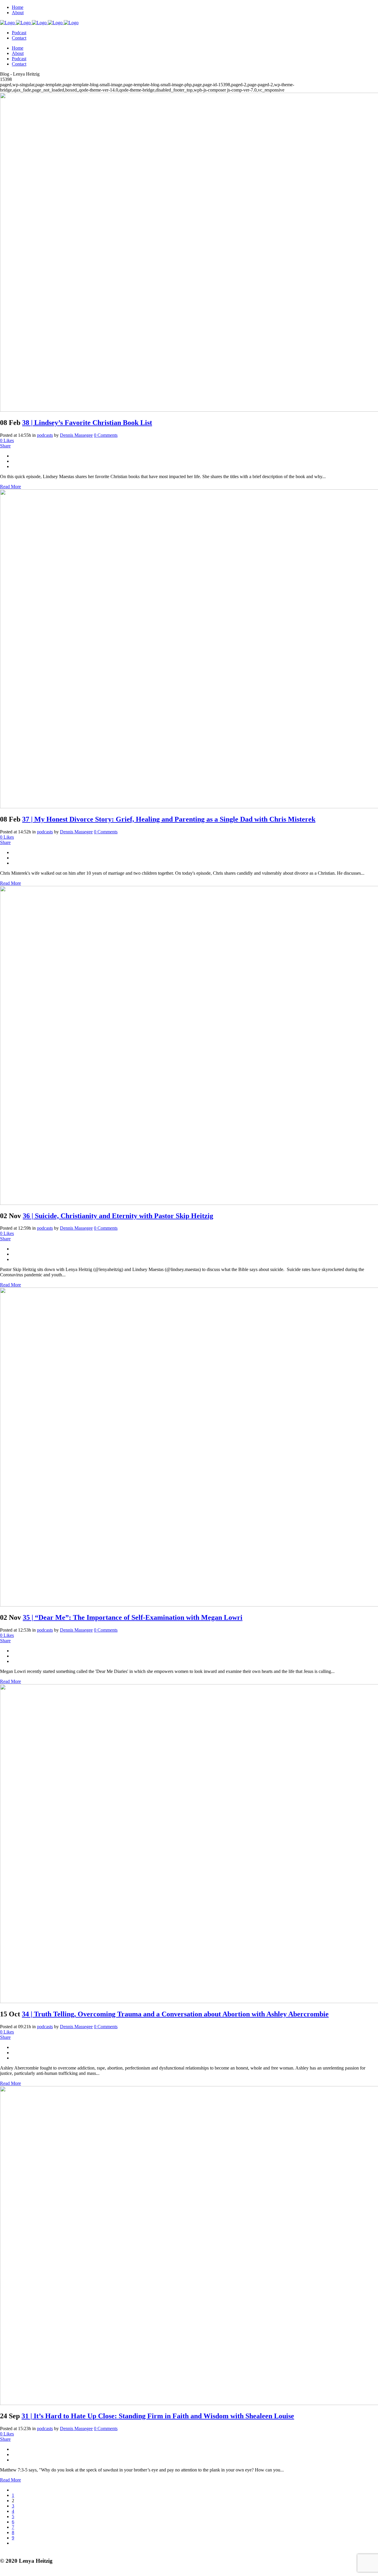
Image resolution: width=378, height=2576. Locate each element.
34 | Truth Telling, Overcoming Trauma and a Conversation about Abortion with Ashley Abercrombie (175, 2014)
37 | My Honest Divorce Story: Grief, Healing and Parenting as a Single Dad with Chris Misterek (169, 819)
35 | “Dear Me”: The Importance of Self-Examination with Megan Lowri (133, 1617)
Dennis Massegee (76, 435)
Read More (10, 487)
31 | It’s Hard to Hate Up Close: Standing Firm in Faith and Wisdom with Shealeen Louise (158, 2416)
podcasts (45, 435)
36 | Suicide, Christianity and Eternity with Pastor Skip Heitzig (118, 1216)
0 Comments (106, 435)
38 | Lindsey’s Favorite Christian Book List (87, 423)
